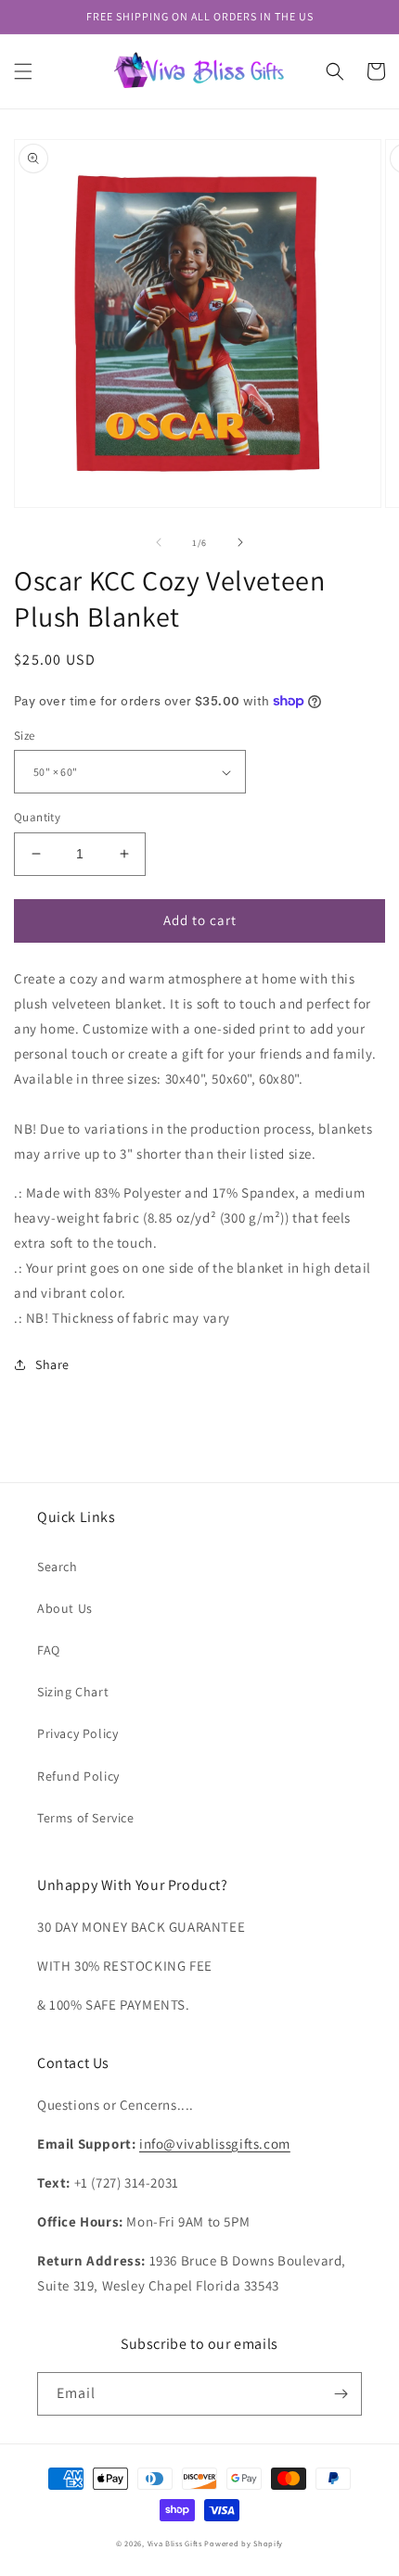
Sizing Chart (73, 1692)
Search (58, 1567)
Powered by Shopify (244, 2543)
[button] (23, 71)
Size (25, 736)
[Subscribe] (341, 2394)
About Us (65, 1608)
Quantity (37, 817)
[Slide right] (240, 542)
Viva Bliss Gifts (175, 2543)
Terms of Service (86, 1818)
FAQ (49, 1650)
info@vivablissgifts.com (215, 2144)
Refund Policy (78, 1776)
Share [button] (52, 1364)
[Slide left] (159, 542)
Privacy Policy (77, 1733)
